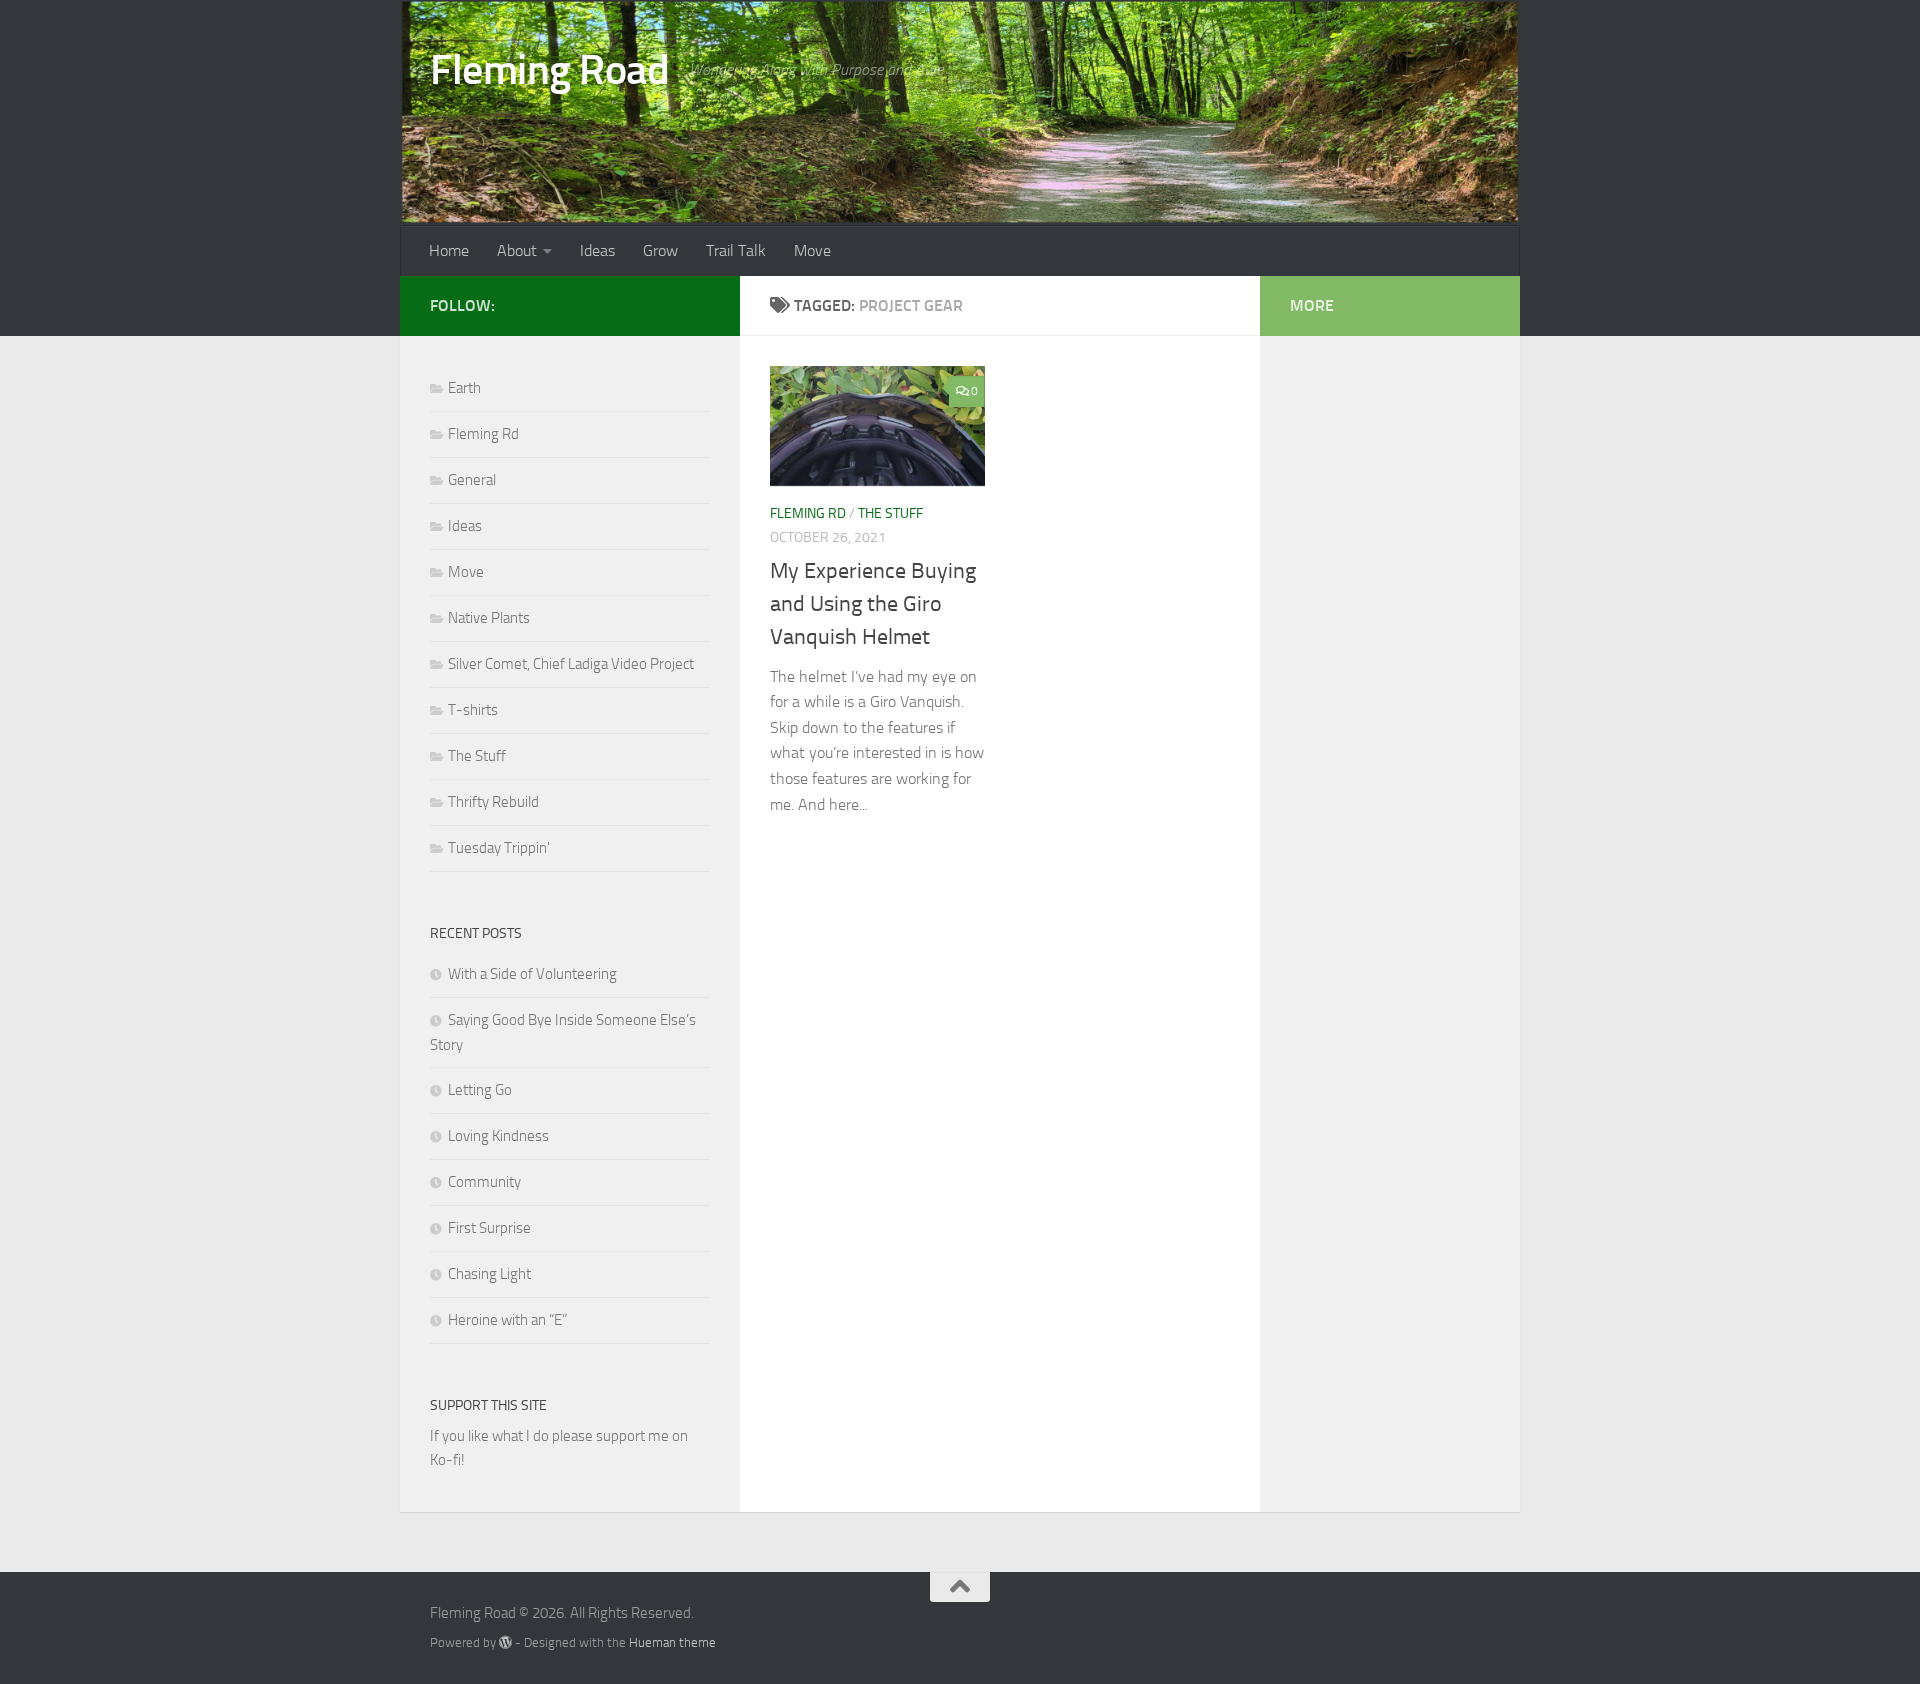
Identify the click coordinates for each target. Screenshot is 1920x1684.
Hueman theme (672, 1642)
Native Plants (489, 618)
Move (812, 250)
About (517, 250)
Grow (660, 250)
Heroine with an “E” (507, 1320)
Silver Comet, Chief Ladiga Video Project (571, 664)
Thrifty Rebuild (493, 802)
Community (484, 1182)
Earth (464, 388)
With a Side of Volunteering (532, 974)
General (472, 480)
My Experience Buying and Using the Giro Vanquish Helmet (873, 604)
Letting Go (480, 1090)
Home (449, 250)
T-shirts (473, 710)
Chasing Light (489, 1274)
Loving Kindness (498, 1136)
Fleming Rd (808, 513)
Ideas (597, 250)
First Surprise (489, 1228)
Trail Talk (736, 250)
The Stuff (890, 513)
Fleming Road (549, 70)
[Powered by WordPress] (505, 1642)
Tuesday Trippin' (499, 848)
